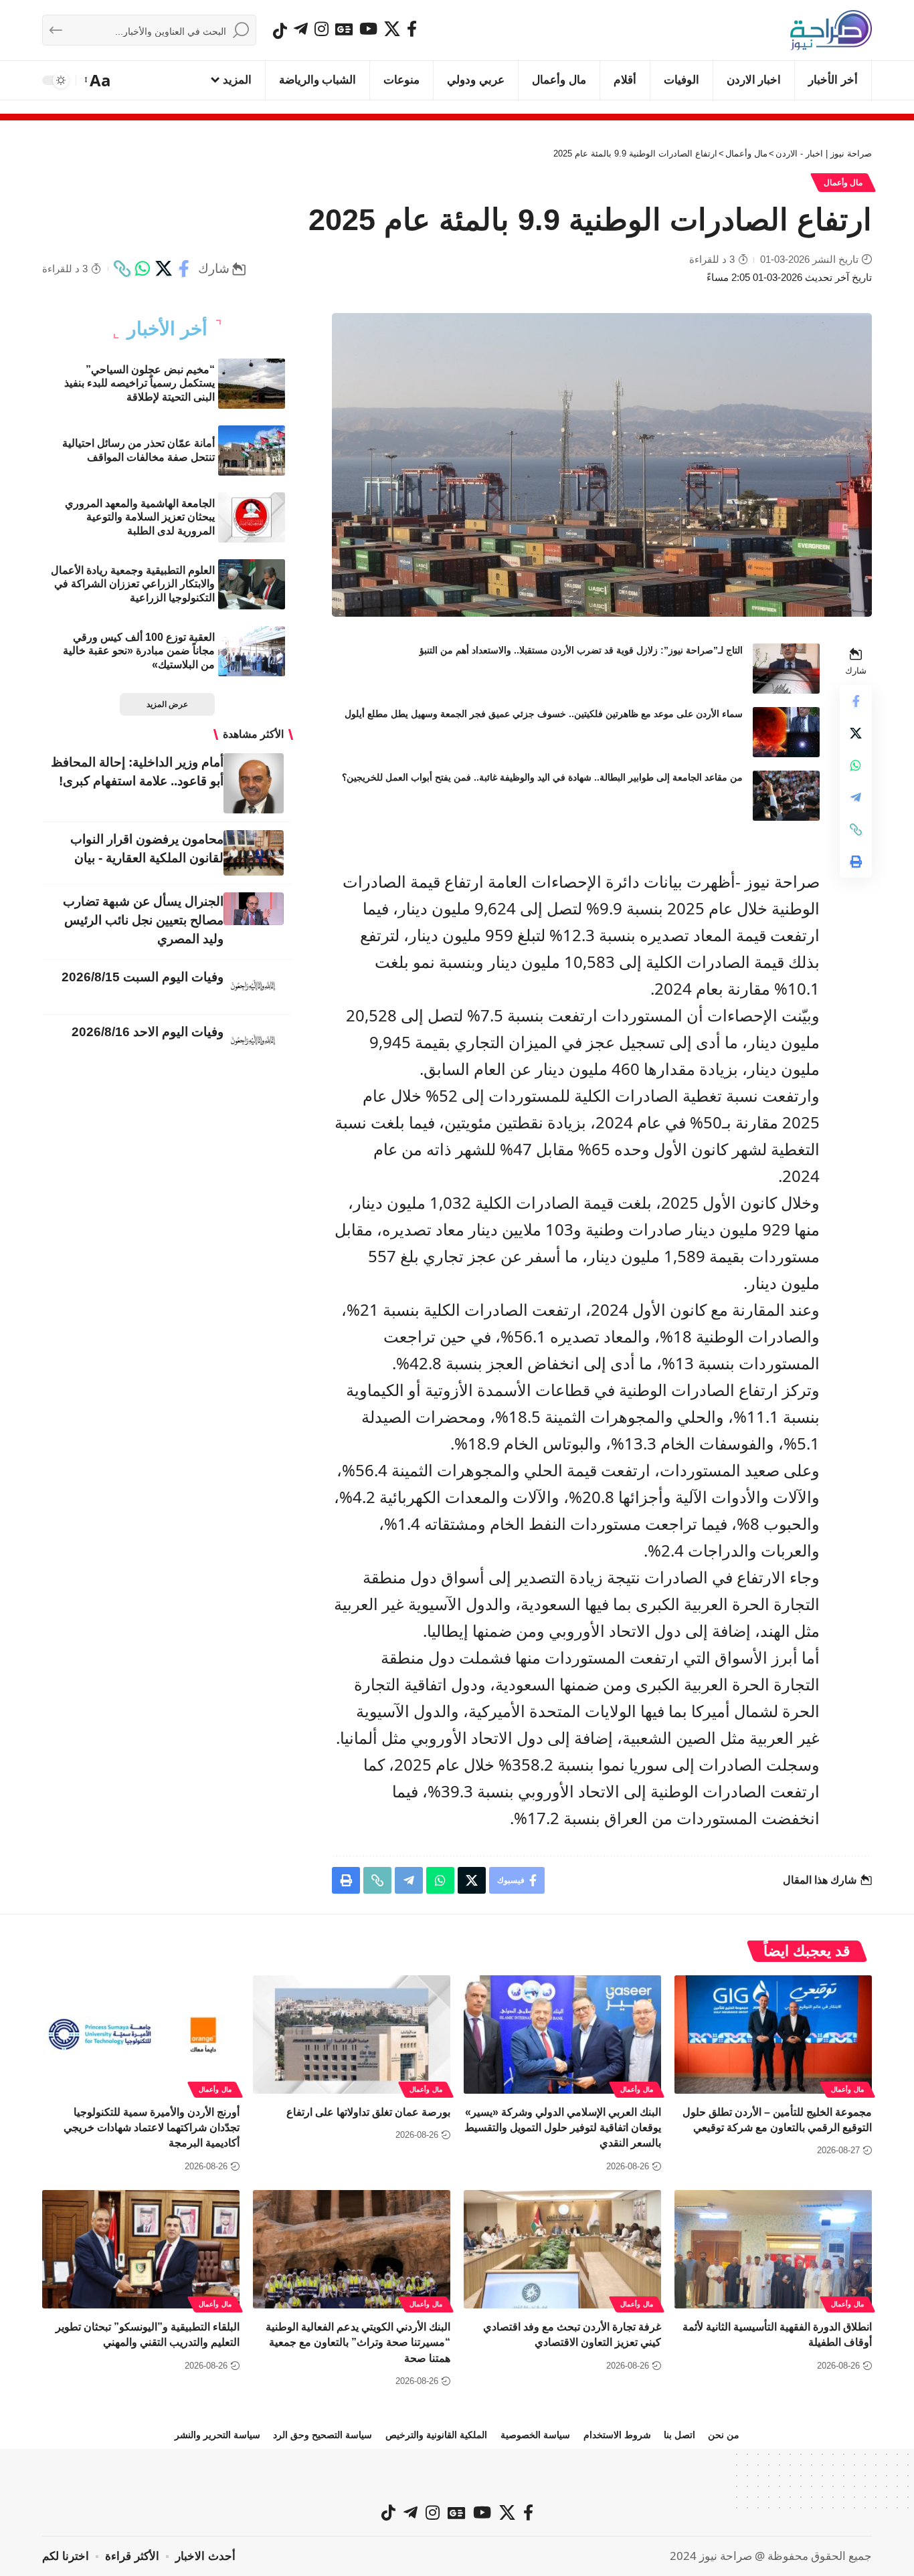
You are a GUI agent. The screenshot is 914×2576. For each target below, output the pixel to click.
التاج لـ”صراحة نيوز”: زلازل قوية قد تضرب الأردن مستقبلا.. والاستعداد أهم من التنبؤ (581, 650)
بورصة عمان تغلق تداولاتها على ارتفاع (368, 2112)
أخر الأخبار (167, 329)
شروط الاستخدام (617, 2435)
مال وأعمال (843, 183)
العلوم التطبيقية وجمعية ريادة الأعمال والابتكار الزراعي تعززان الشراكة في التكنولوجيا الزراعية (133, 584)
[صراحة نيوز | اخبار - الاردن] (831, 30)
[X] (392, 29)
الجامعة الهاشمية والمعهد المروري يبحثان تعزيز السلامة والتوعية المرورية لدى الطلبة (140, 517)
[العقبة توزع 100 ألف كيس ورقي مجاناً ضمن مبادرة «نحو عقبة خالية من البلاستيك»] (252, 651)
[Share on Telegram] (856, 797)
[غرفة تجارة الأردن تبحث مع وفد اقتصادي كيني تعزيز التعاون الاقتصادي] (562, 2249)
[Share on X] (163, 269)
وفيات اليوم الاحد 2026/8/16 (148, 1032)
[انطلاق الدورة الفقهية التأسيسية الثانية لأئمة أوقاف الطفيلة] (773, 2249)
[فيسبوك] (412, 29)
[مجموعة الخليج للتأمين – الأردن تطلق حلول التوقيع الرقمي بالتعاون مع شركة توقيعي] (773, 2035)
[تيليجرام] (301, 29)
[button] (99, 80)
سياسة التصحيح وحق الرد (323, 2435)
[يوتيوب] (368, 29)
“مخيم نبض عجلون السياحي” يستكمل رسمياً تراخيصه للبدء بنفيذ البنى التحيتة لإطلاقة (140, 384)
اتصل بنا (679, 2435)
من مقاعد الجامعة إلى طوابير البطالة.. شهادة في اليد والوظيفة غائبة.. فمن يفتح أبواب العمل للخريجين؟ (542, 777)
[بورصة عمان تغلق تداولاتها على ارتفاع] (352, 2035)
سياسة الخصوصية (535, 2435)
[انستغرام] (322, 29)
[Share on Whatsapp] (143, 269)
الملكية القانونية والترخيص (436, 2435)
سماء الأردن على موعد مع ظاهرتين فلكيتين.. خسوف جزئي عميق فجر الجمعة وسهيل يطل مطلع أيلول (544, 714)
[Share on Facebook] (184, 269)
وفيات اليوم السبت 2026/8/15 (143, 977)
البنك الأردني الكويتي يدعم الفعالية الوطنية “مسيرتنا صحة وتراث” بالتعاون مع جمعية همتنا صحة (358, 2342)
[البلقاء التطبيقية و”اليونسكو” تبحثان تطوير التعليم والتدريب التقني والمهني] (141, 2249)
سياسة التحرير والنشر (217, 2435)
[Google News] (344, 29)
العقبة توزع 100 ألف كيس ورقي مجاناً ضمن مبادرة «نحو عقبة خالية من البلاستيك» (139, 651)
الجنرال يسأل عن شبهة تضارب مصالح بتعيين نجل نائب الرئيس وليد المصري (143, 920)
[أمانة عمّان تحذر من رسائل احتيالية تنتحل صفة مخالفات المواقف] (252, 451)
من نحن (724, 2435)
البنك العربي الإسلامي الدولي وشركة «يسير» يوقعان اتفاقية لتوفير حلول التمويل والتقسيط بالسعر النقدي (563, 2127)
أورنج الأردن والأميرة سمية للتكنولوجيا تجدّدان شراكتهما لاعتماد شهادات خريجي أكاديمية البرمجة (152, 2127)
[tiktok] (280, 31)
